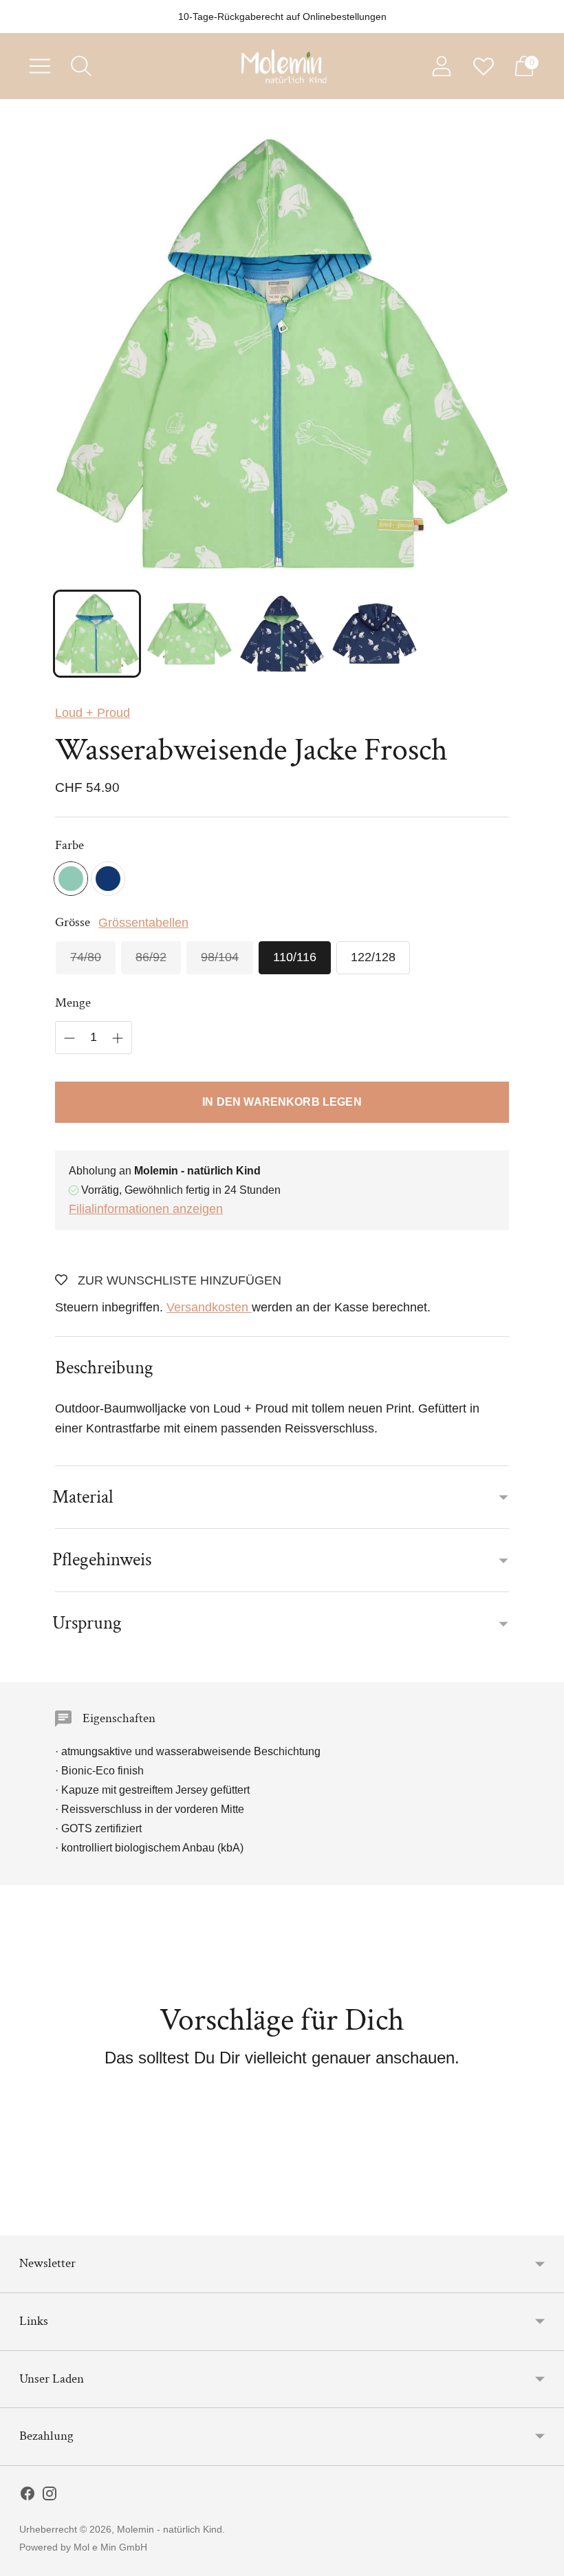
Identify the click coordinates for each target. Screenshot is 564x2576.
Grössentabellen (143, 923)
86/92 (151, 957)
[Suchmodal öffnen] (81, 66)
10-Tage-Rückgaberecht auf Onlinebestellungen (282, 17)
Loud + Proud (93, 713)
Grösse (73, 922)
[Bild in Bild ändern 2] (189, 634)
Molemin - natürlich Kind (170, 2529)
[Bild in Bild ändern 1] (97, 634)
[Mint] (71, 879)
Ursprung (87, 1623)
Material (83, 1497)
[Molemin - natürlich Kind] (282, 66)
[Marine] (108, 879)
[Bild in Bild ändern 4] (374, 634)
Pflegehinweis (102, 1559)
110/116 (295, 957)
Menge (73, 1003)
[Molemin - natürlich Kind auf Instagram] (50, 2496)
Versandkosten (209, 1307)
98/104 (220, 957)
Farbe (69, 845)
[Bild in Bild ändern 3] (282, 634)
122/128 (373, 957)
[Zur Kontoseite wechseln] (442, 66)
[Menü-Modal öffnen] (40, 66)
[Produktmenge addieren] (118, 1038)
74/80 (86, 957)
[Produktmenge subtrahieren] (69, 1038)
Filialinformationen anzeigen (146, 1209)
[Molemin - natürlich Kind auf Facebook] (28, 2496)
